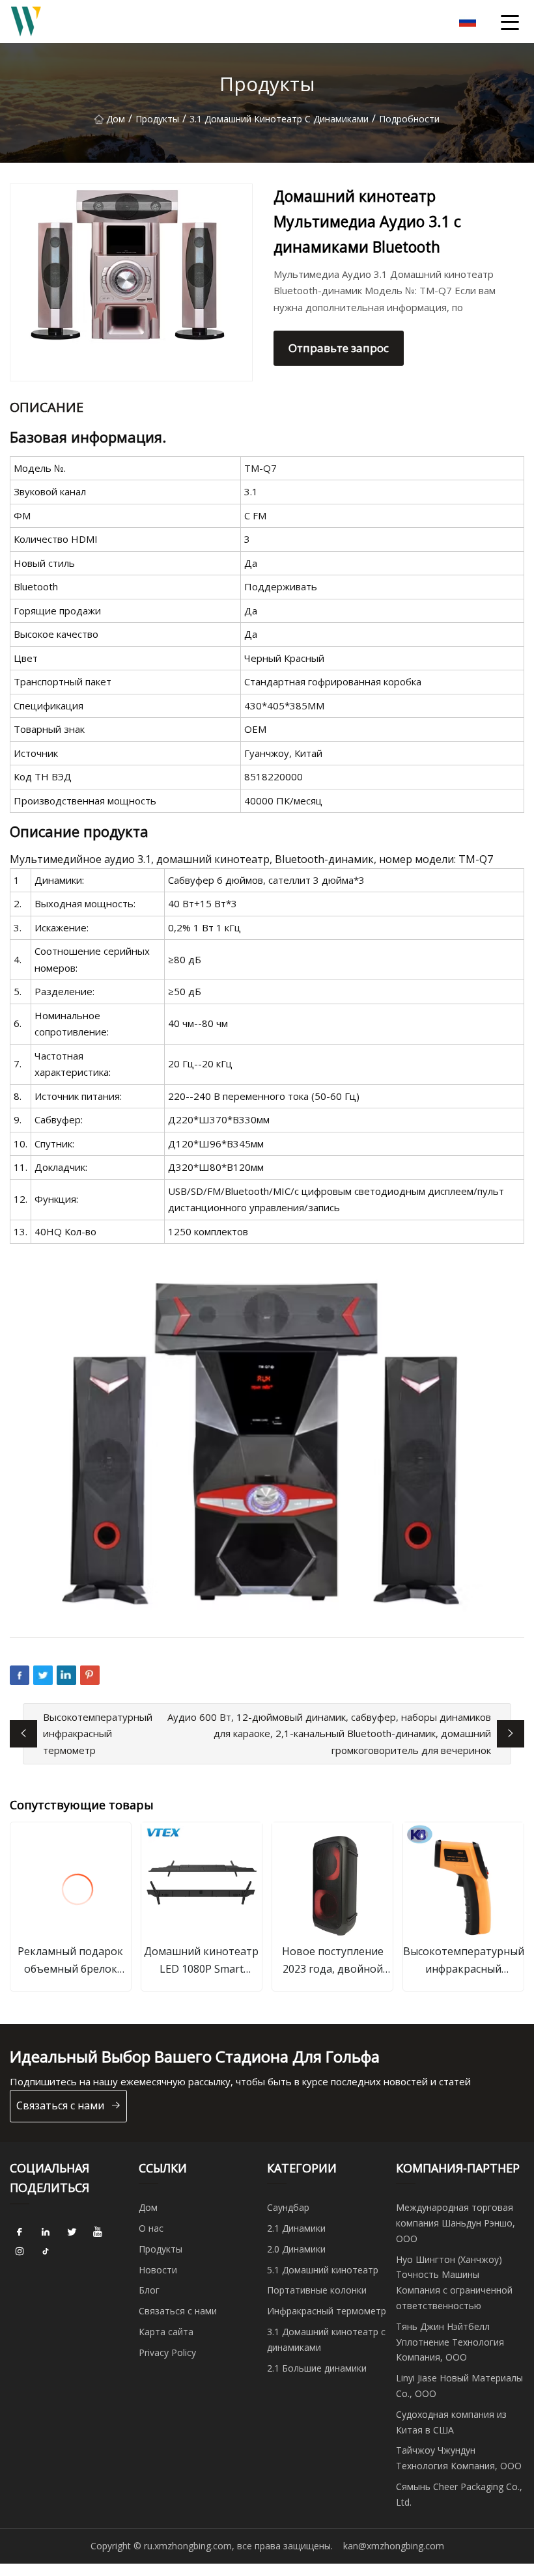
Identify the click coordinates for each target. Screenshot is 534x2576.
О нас (151, 2228)
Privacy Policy (167, 2352)
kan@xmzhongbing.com (394, 2546)
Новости (158, 2270)
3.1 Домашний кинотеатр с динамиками (279, 119)
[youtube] (98, 2232)
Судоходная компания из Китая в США (451, 2422)
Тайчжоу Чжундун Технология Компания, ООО (459, 2458)
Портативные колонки (317, 2290)
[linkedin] (46, 2232)
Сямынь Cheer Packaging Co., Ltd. (459, 2494)
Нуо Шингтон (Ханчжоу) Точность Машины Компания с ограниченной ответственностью (454, 2282)
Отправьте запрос (339, 348)
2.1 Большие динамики (317, 2368)
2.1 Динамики (296, 2228)
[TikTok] (46, 2252)
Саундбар (288, 2207)
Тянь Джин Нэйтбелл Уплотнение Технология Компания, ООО (450, 2342)
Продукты (157, 119)
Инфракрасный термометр (327, 2311)
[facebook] (20, 2232)
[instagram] (20, 2252)
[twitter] (72, 2232)
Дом (116, 119)
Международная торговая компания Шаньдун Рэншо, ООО (456, 2223)
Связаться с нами (60, 2105)
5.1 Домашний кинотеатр (323, 2270)
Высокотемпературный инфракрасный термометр (98, 1733)
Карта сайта (166, 2332)
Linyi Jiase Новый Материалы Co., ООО (459, 2386)
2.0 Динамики (296, 2249)
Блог (149, 2290)
